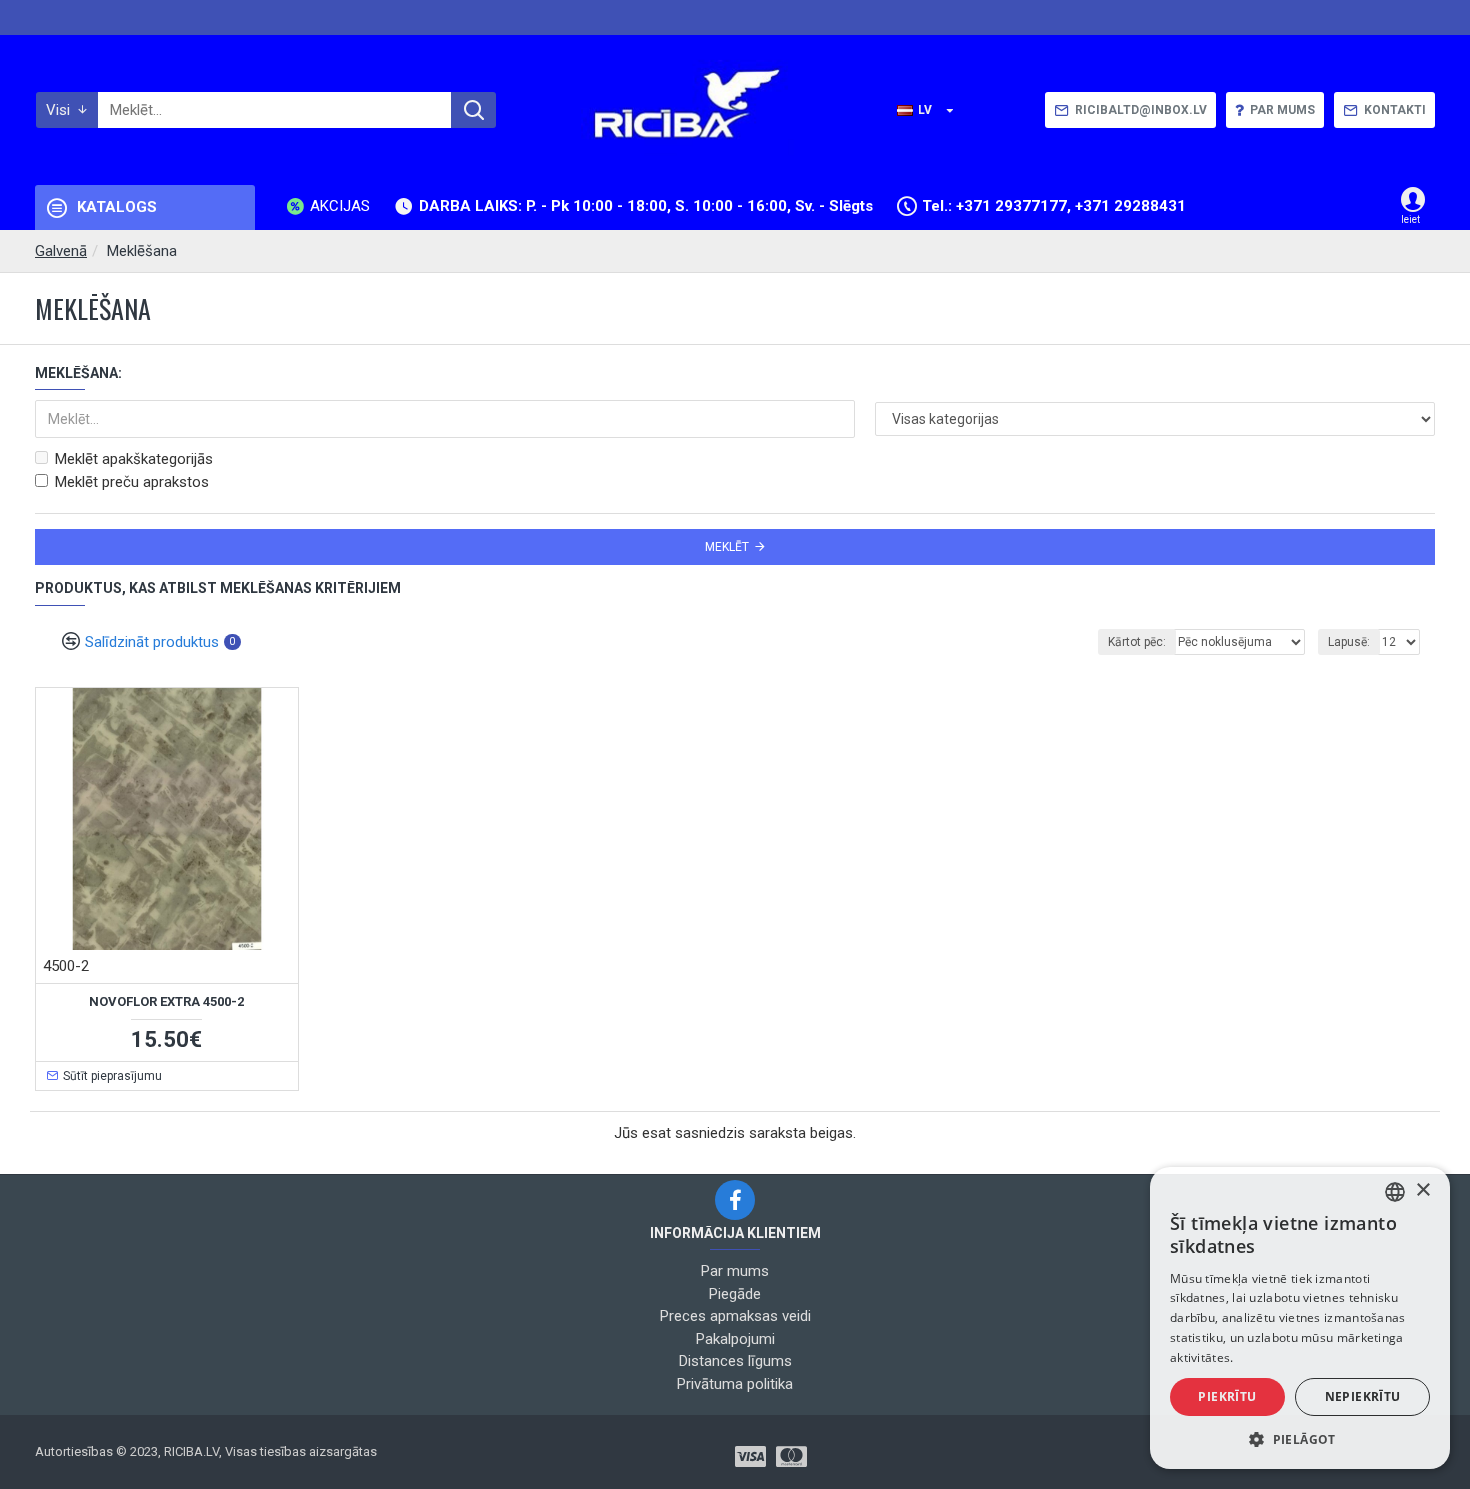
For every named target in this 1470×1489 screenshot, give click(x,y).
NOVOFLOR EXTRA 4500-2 (166, 1001)
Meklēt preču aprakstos (132, 482)
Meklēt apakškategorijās (134, 459)
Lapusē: (1349, 642)
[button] (1300, 1439)
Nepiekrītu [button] (1363, 1396)
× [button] (1422, 1190)
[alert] (1300, 1318)
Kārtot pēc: (1137, 642)
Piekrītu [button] (1227, 1396)
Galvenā (61, 251)
